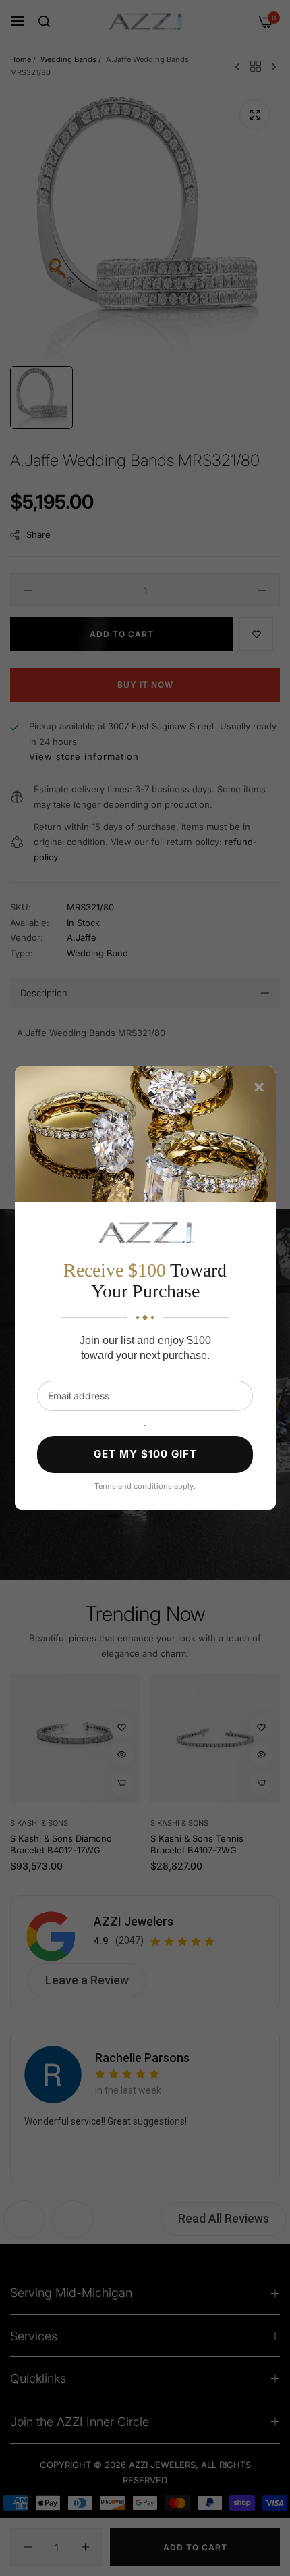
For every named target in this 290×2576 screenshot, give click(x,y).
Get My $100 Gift (145, 1454)
